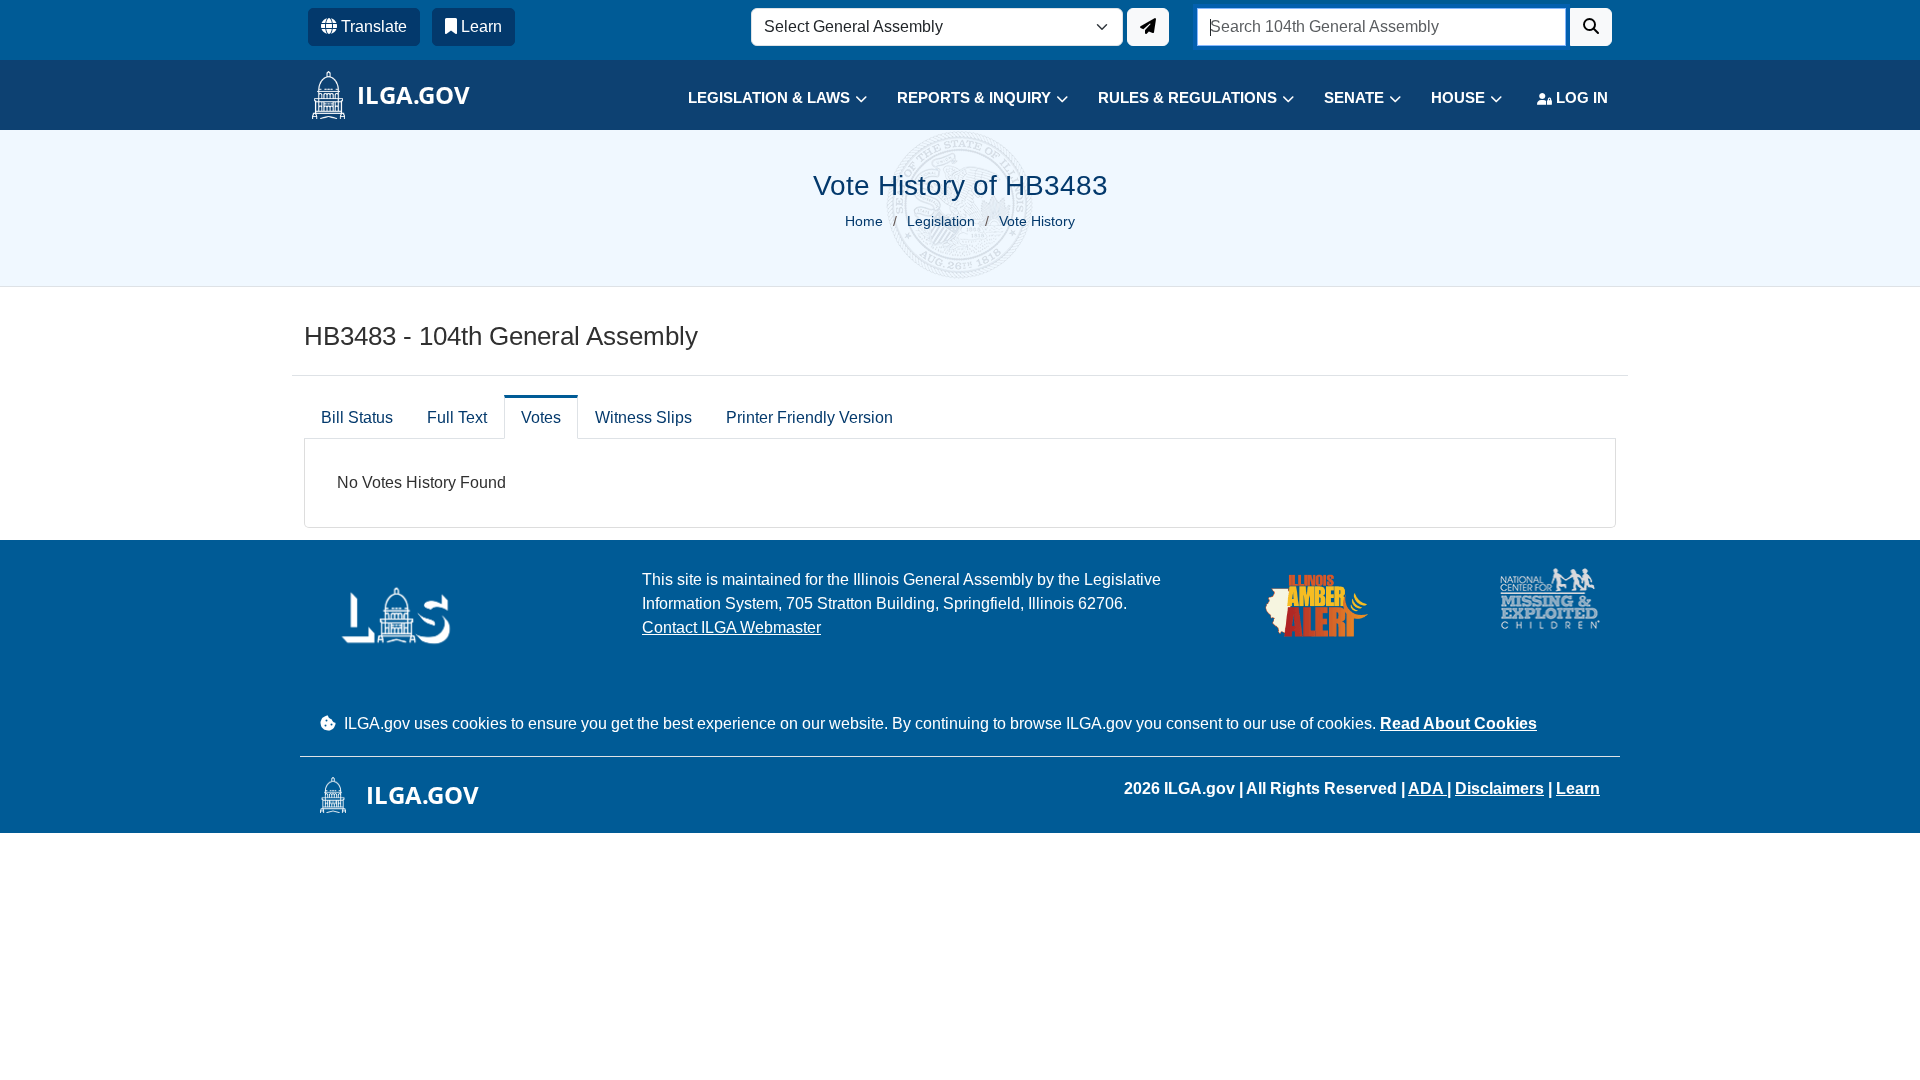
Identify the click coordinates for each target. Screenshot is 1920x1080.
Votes (541, 417)
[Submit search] (1591, 27)
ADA (1427, 788)
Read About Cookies (1458, 723)
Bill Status (357, 417)
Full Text (457, 417)
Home (864, 221)
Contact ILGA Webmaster (731, 627)
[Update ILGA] (1148, 27)
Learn (1578, 788)
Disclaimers (1499, 788)
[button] (762, 98)
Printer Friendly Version (809, 417)
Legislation (941, 221)
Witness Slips (643, 417)
